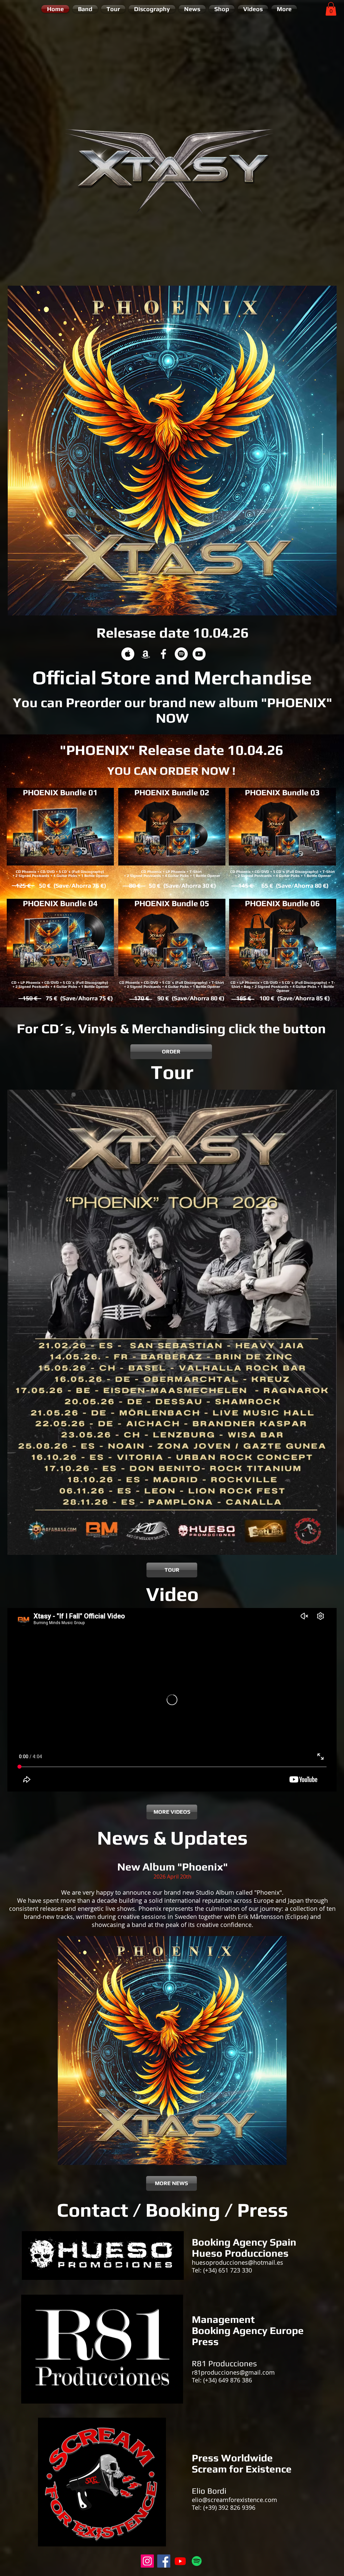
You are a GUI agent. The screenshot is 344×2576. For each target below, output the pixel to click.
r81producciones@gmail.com (233, 2372)
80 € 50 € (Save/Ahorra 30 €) (172, 885)
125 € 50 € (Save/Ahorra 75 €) (60, 885)
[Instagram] (147, 2561)
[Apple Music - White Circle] (128, 654)
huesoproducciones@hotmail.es (238, 2262)
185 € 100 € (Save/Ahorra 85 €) (282, 998)
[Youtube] (180, 2561)
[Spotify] (197, 2561)
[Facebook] (164, 2561)
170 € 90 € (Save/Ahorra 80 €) (179, 998)
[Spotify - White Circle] (181, 654)
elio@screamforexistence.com (234, 2500)
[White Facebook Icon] (163, 654)
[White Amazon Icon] (146, 654)
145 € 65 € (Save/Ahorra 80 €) (283, 885)
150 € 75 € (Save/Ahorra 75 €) (67, 998)
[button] (331, 9)
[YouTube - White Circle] (199, 654)
